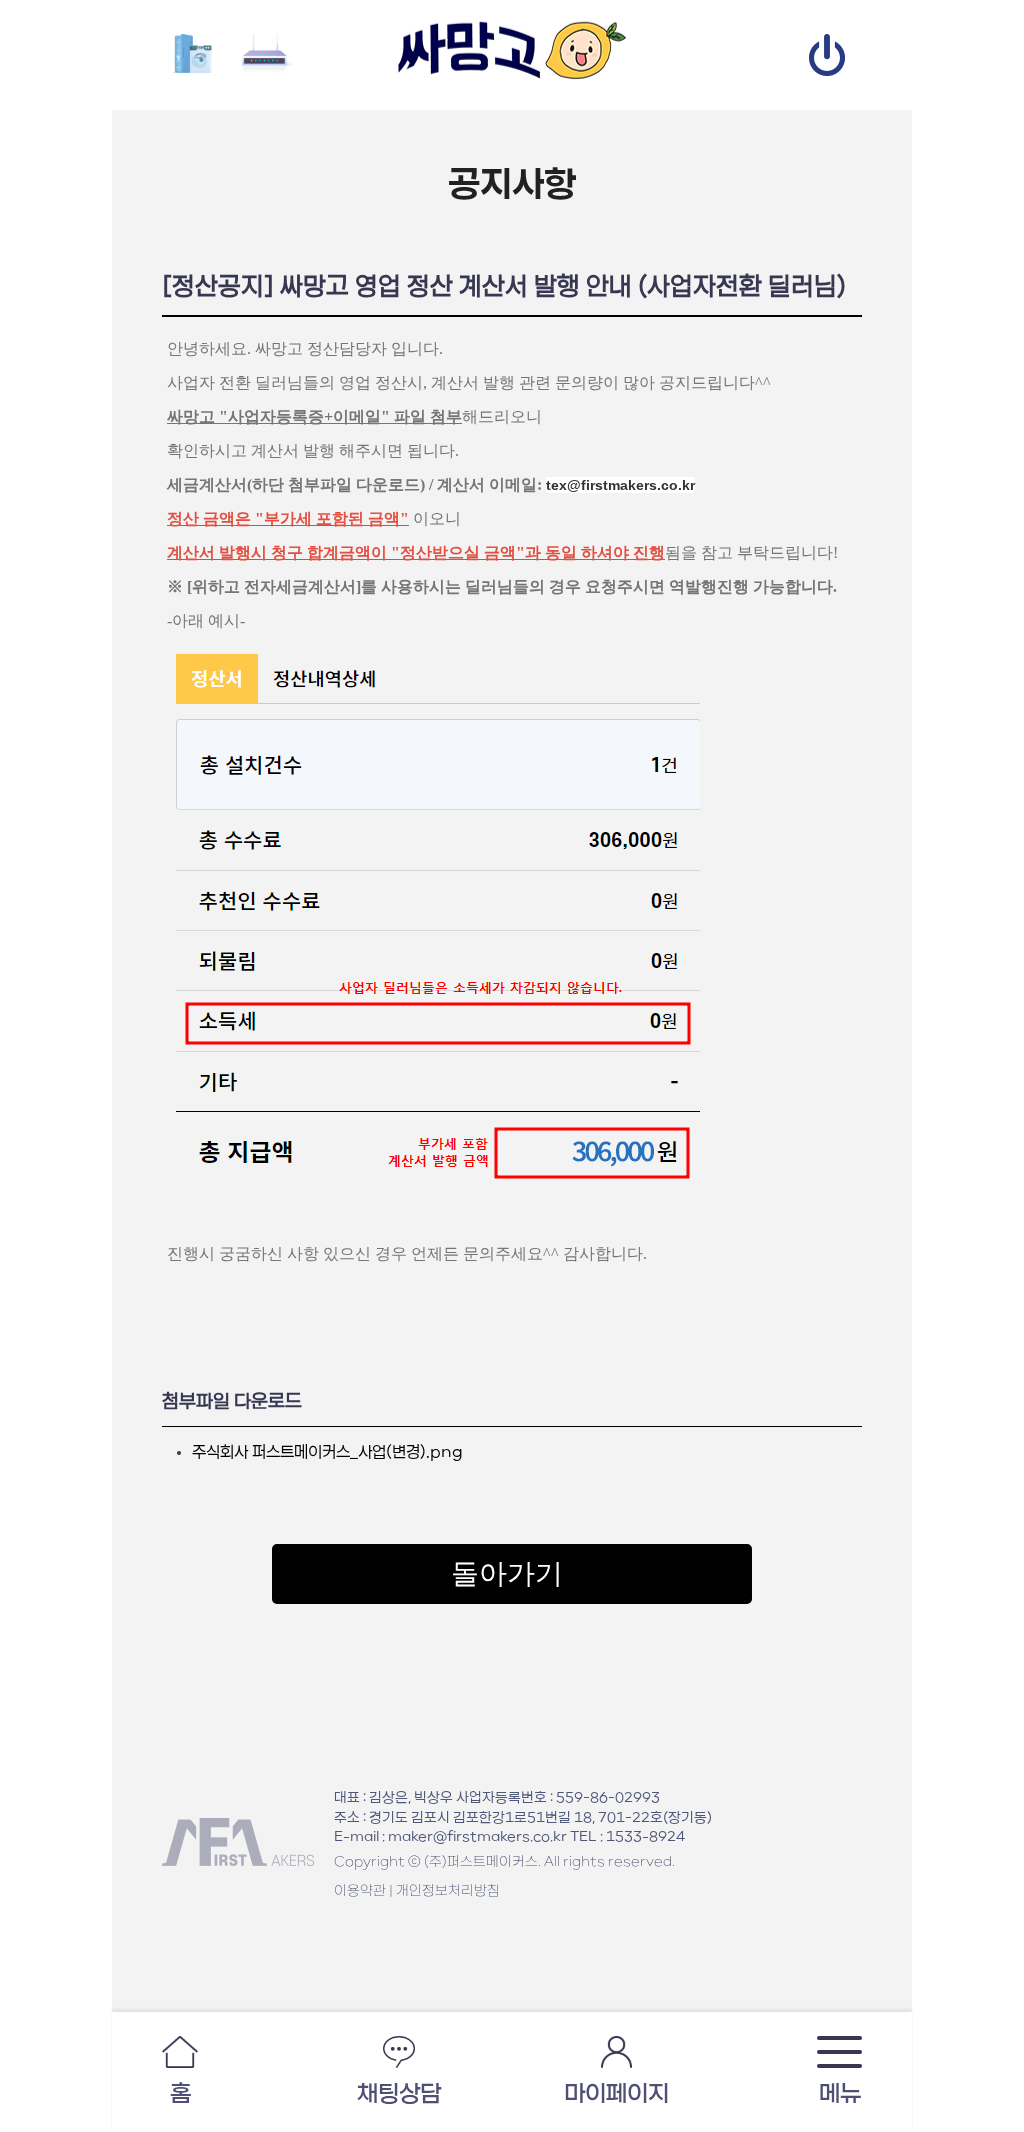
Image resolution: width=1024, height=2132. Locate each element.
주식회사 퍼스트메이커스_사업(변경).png (327, 1453)
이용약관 (360, 1891)
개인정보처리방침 (448, 1891)
